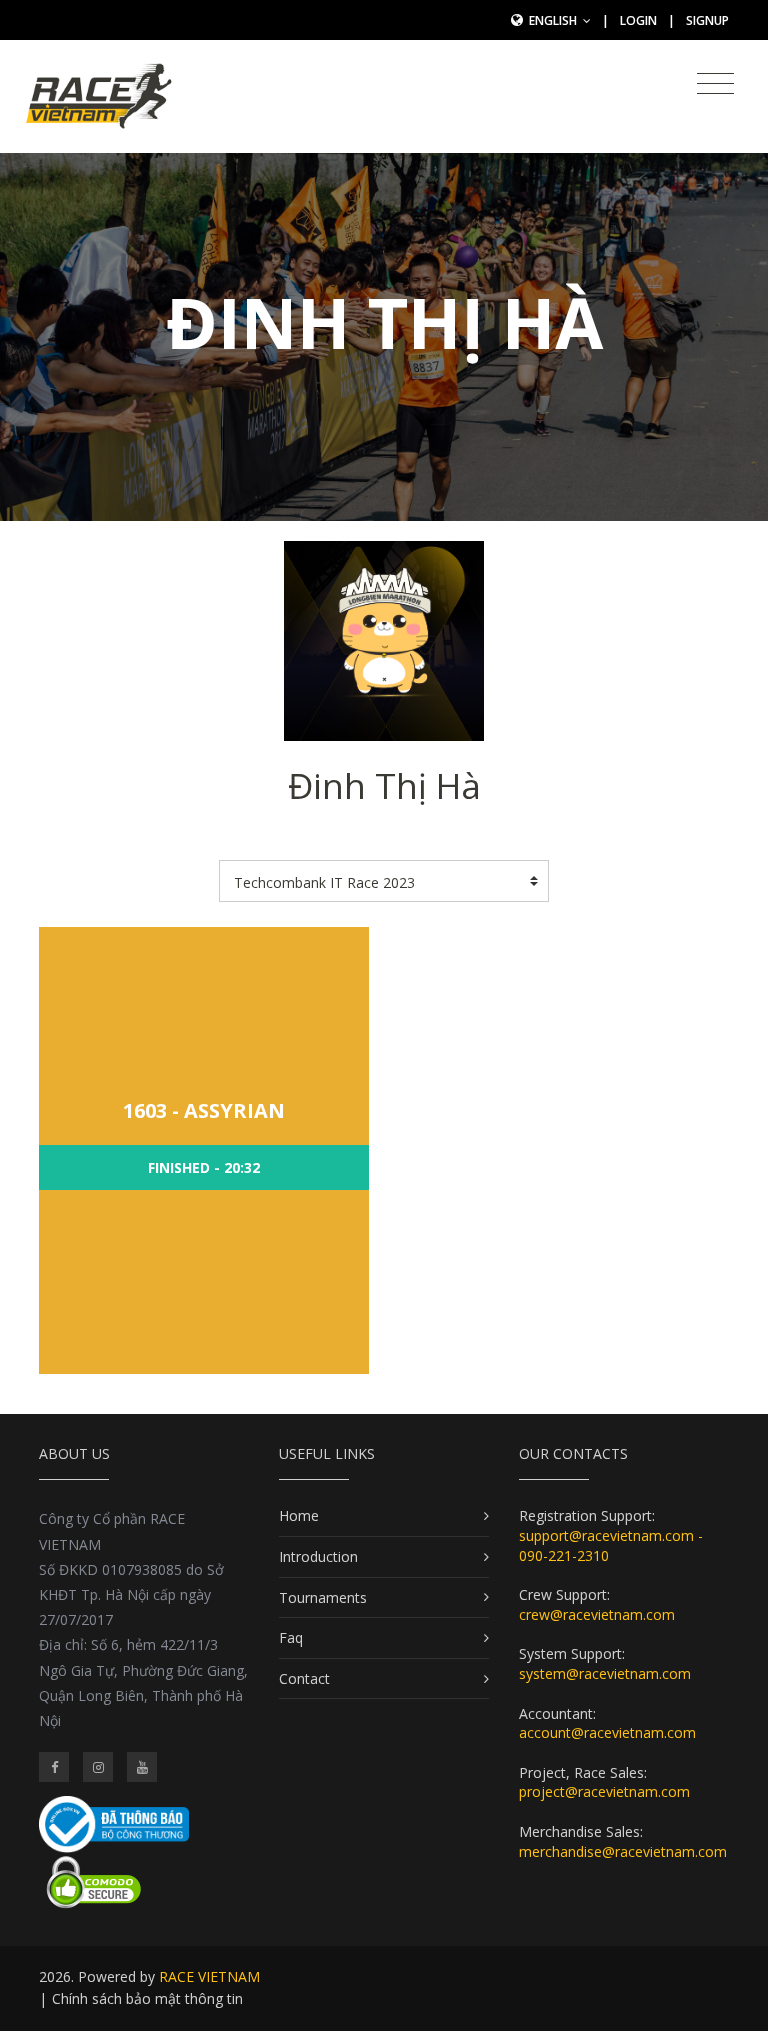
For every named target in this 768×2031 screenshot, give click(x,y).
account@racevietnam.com (607, 1732)
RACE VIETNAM (209, 1976)
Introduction (318, 1556)
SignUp (707, 20)
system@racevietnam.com (605, 1673)
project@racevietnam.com (604, 1791)
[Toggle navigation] (715, 84)
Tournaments (323, 1597)
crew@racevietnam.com (597, 1614)
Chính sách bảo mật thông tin (147, 1998)
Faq (291, 1637)
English (554, 20)
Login (638, 20)
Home (299, 1515)
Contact (304, 1678)
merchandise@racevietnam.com (623, 1851)
